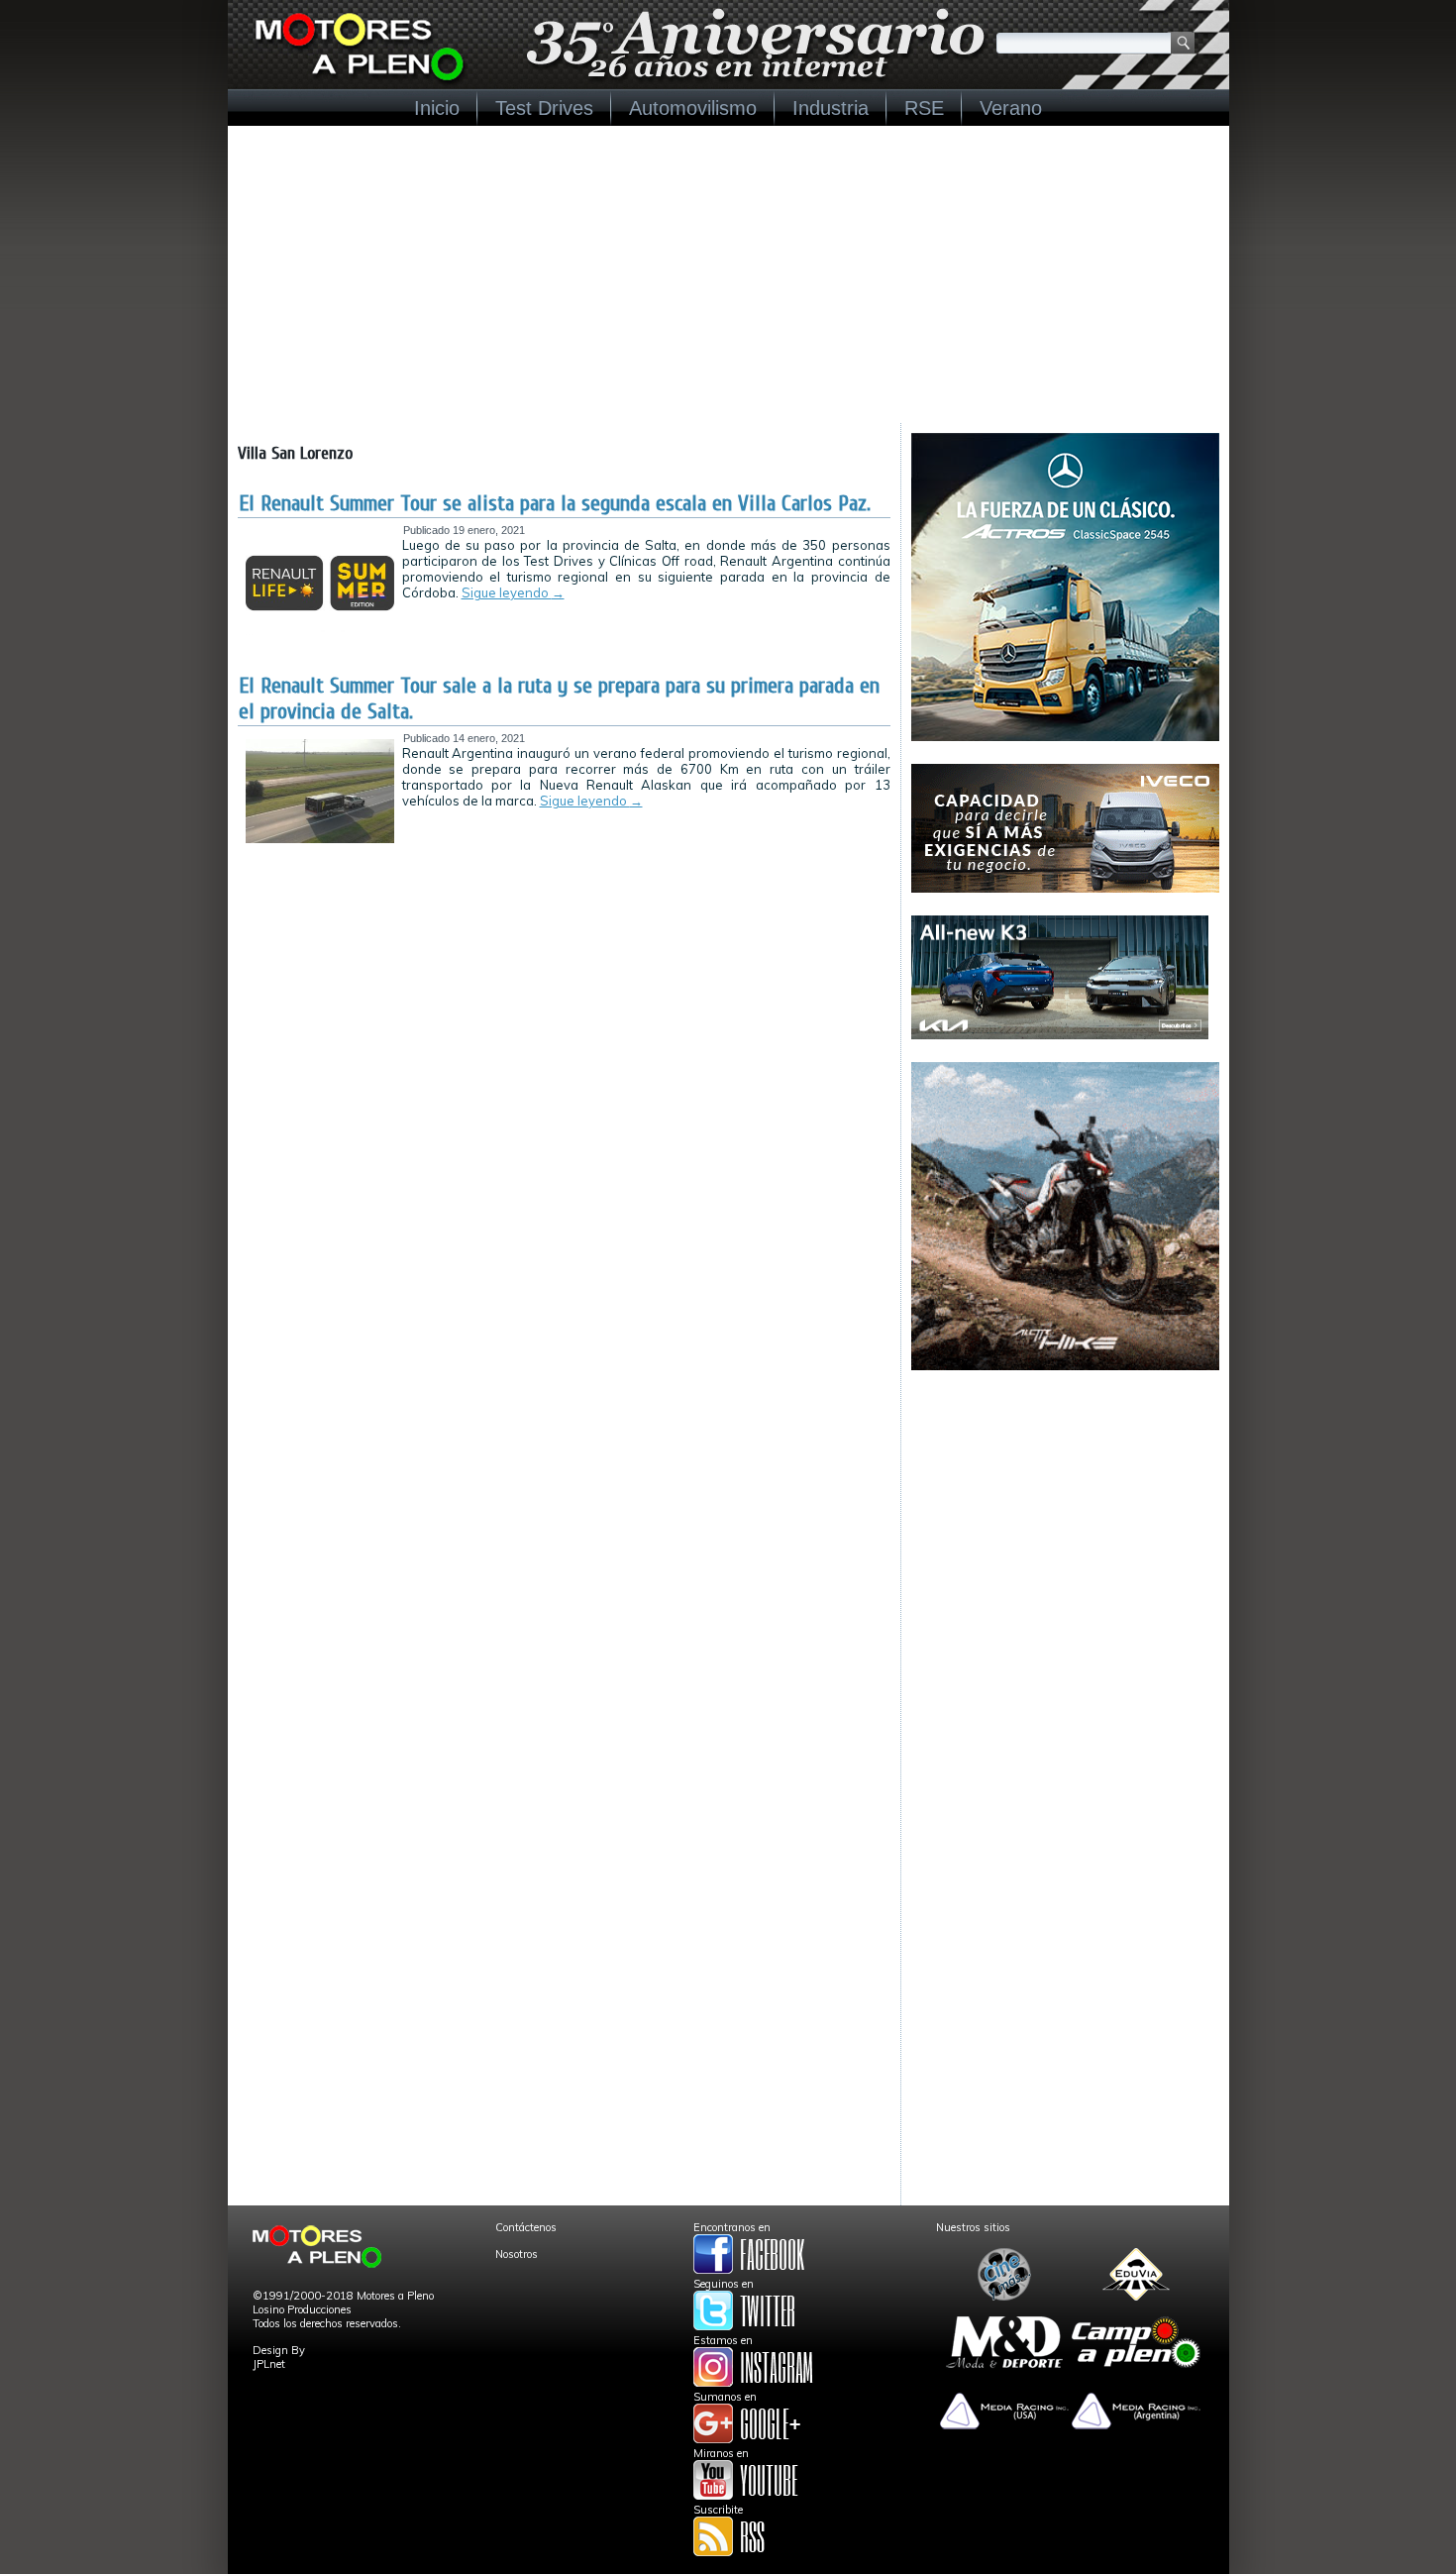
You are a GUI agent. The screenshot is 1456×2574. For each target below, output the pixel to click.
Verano (1011, 108)
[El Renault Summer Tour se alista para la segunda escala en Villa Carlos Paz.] (320, 631)
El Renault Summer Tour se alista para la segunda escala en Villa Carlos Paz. (555, 503)
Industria (831, 108)
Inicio (437, 108)
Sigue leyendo (513, 592)
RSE (924, 108)
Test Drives (544, 108)
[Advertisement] (728, 274)
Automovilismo (693, 108)
